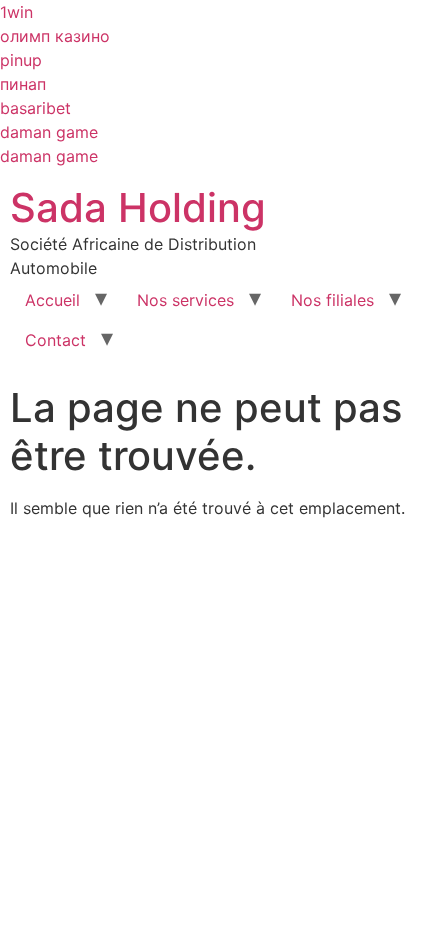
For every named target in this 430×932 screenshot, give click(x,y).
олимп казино (55, 36)
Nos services (185, 300)
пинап (23, 84)
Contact (55, 340)
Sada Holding (138, 207)
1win (16, 12)
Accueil (52, 300)
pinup (21, 60)
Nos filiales (332, 300)
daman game (49, 132)
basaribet (35, 108)
